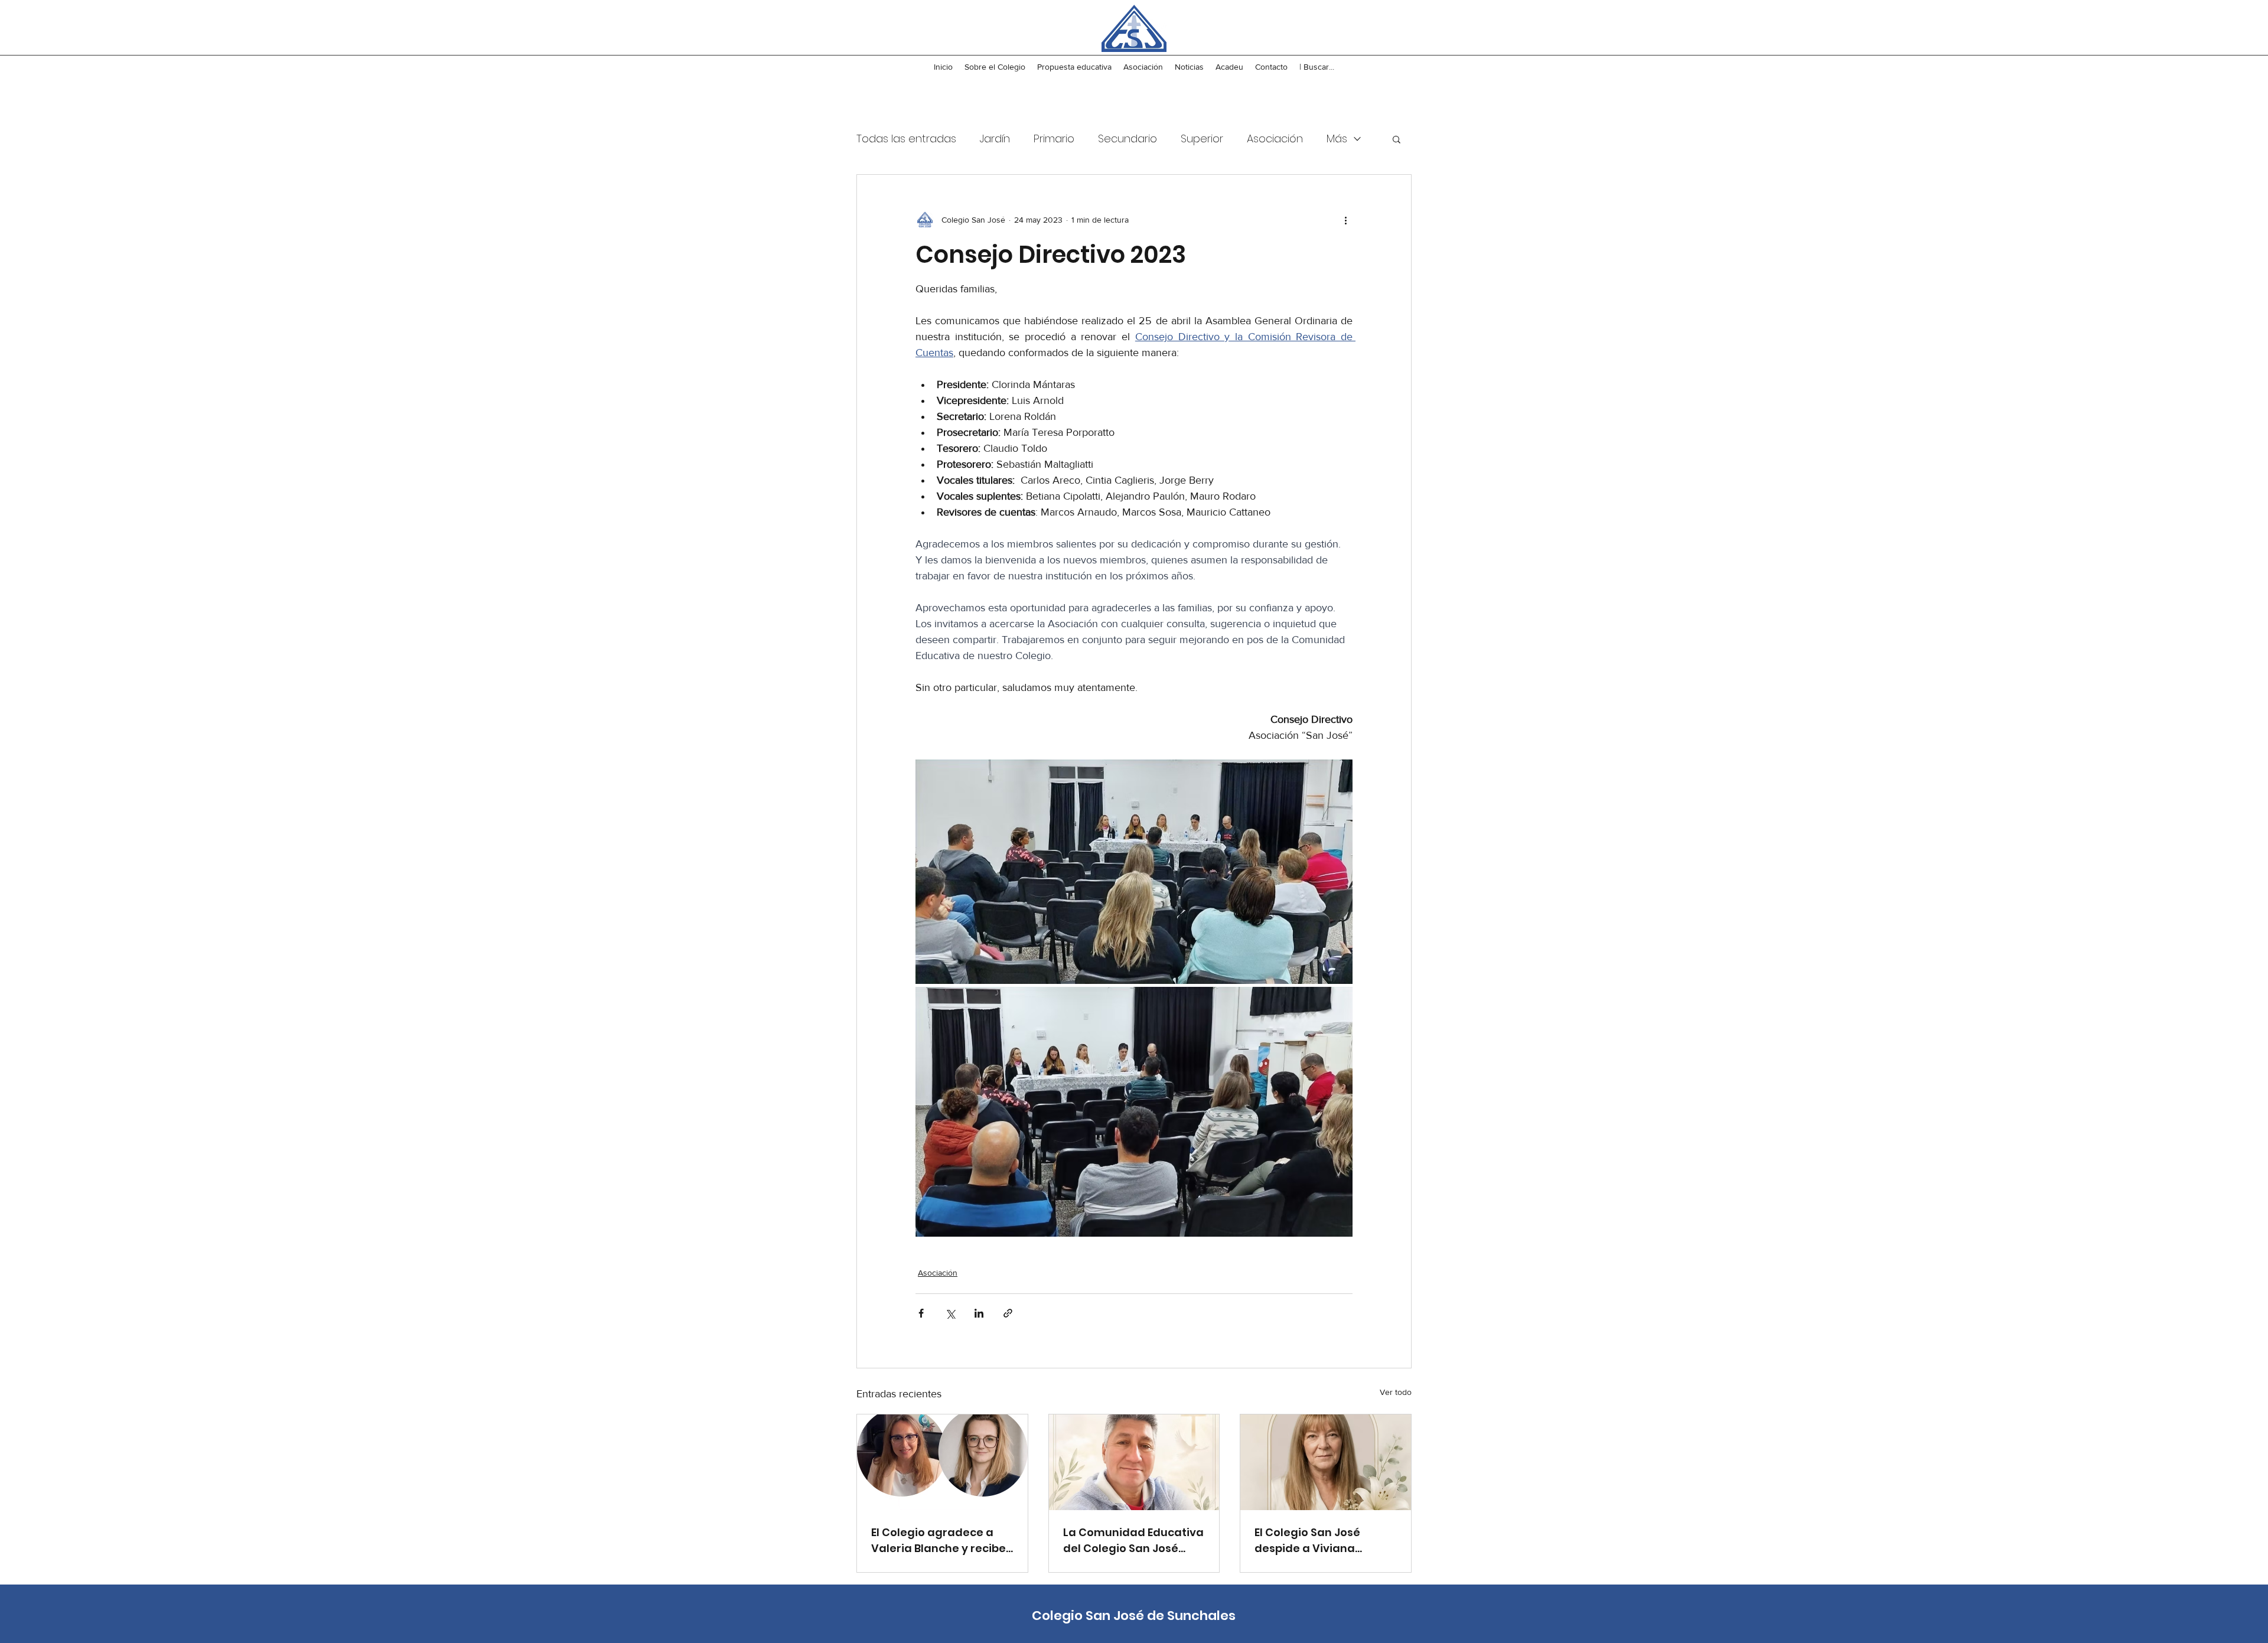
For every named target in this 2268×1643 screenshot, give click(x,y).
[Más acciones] (1345, 220)
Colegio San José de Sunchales (1134, 1616)
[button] (1397, 139)
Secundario (1128, 138)
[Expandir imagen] (1134, 872)
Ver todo (1396, 1392)
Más (1337, 138)
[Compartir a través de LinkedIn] (979, 1313)
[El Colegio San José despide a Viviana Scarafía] (1326, 1462)
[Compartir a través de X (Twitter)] (950, 1313)
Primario (1054, 138)
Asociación (1275, 138)
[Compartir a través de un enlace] (1008, 1313)
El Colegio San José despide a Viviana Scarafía (1307, 1541)
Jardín (995, 138)
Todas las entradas (906, 138)
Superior (1202, 138)
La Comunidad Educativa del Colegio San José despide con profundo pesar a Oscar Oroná (1133, 1541)
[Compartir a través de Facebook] (921, 1313)
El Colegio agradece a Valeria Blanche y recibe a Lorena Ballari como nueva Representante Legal (939, 1541)
